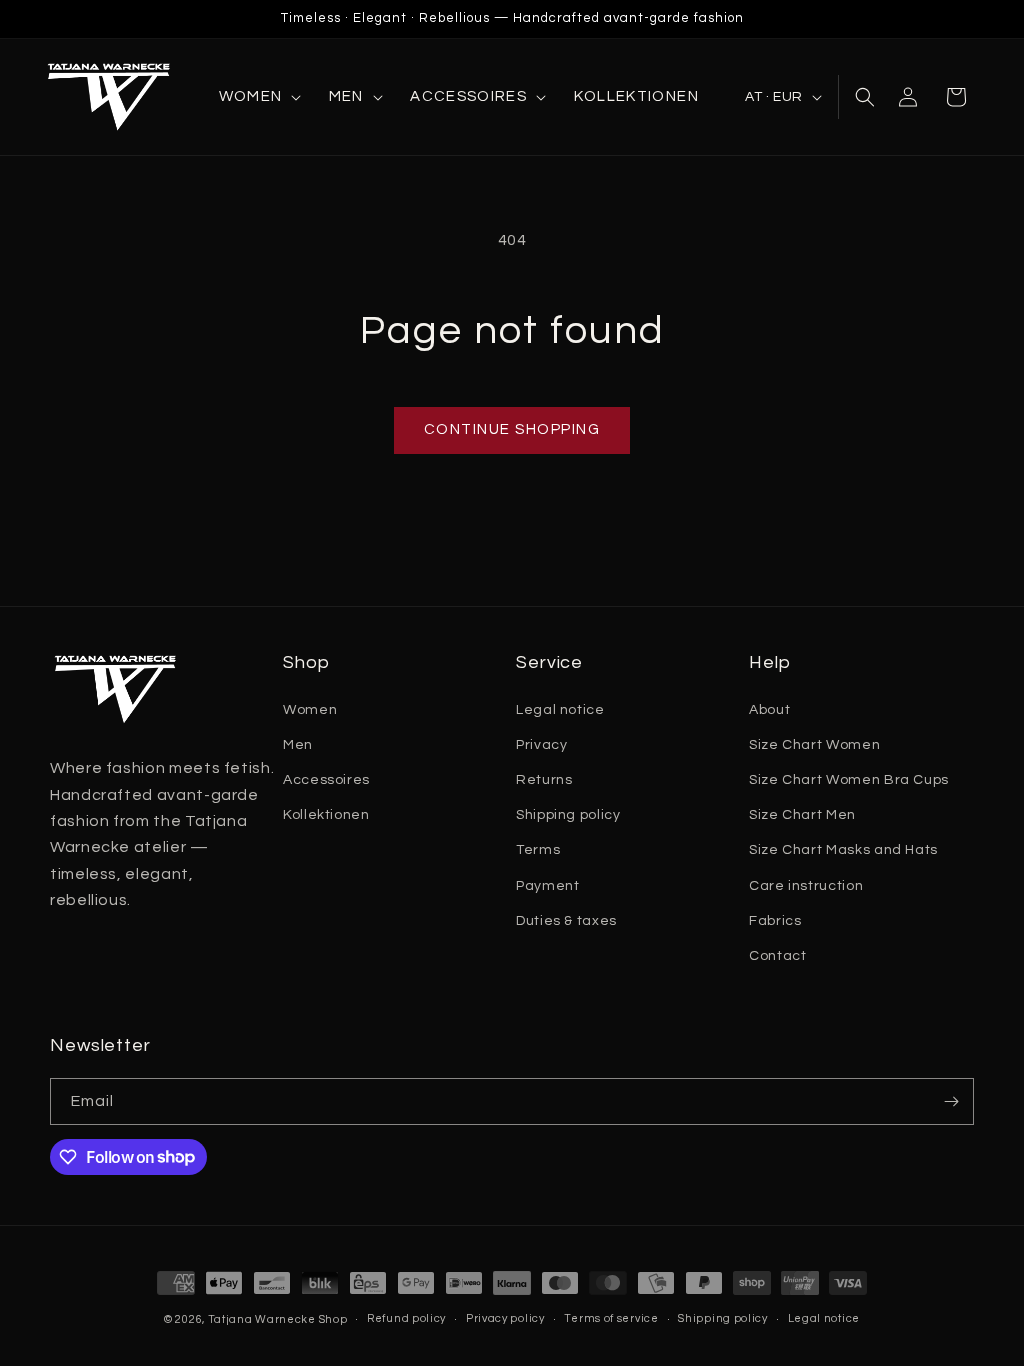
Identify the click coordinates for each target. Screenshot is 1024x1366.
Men (298, 745)
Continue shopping (512, 429)
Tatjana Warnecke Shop (278, 1319)
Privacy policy (505, 1318)
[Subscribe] (951, 1101)
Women (310, 710)
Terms (538, 850)
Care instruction (806, 886)
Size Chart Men (802, 815)
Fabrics (775, 921)
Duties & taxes (566, 921)
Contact (777, 956)
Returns (544, 780)
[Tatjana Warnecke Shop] (115, 97)
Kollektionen (326, 815)
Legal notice (560, 710)
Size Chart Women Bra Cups (849, 780)
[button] (258, 97)
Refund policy (406, 1318)
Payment (547, 886)
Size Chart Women (814, 745)
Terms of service (611, 1318)
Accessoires (326, 780)
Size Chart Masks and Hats (843, 850)
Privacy (541, 745)
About (769, 710)
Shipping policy (568, 815)
